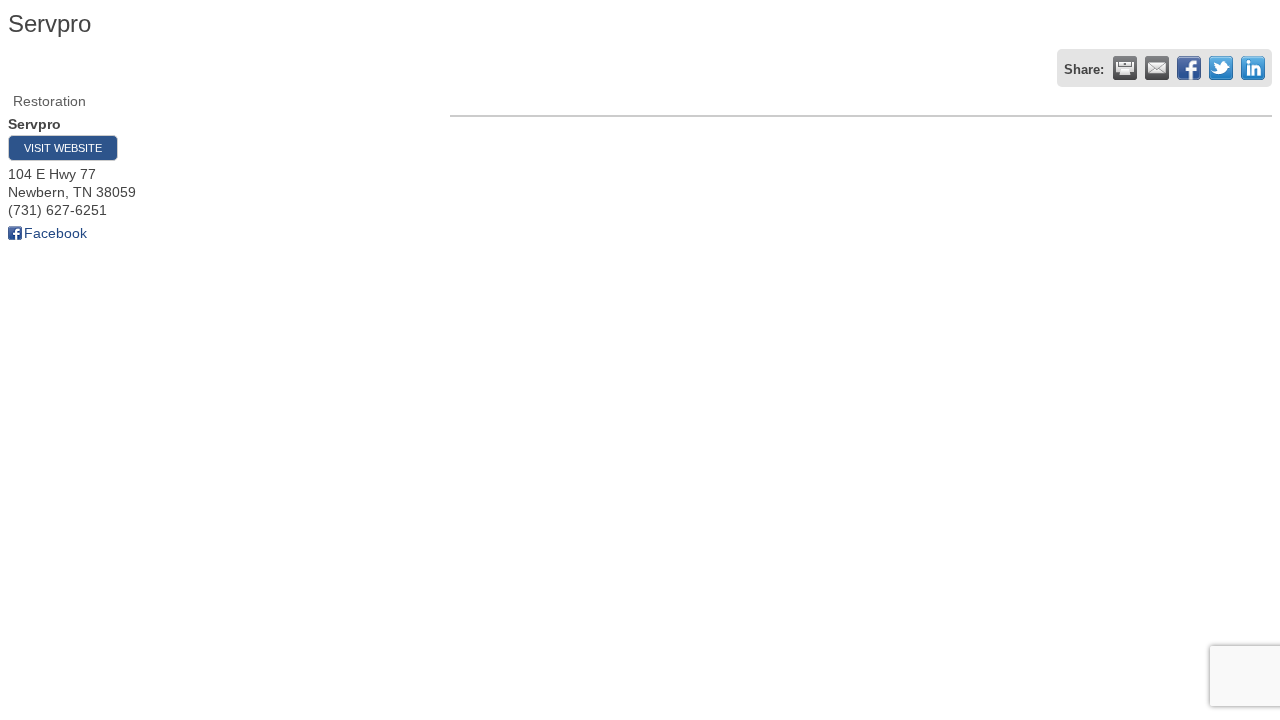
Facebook (55, 233)
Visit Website (63, 148)
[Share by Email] (1157, 68)
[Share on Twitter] (1221, 68)
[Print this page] (1125, 68)
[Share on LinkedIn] (1253, 68)
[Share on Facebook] (1189, 68)
